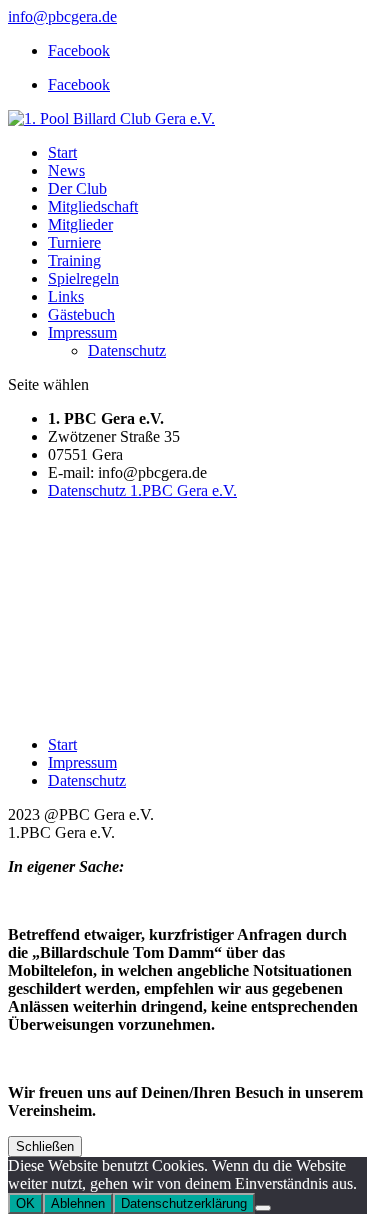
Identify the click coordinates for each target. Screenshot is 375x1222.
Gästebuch (81, 314)
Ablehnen (78, 1203)
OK (25, 1203)
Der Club (77, 188)
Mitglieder (80, 224)
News (66, 170)
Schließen (45, 1146)
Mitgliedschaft (93, 206)
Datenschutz (127, 350)
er (195, 490)
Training (74, 260)
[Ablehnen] (263, 1208)
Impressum (82, 332)
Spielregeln (83, 278)
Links (66, 296)
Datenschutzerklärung (184, 1203)
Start (62, 152)
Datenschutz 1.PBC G (118, 490)
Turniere (74, 242)
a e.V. (219, 490)
